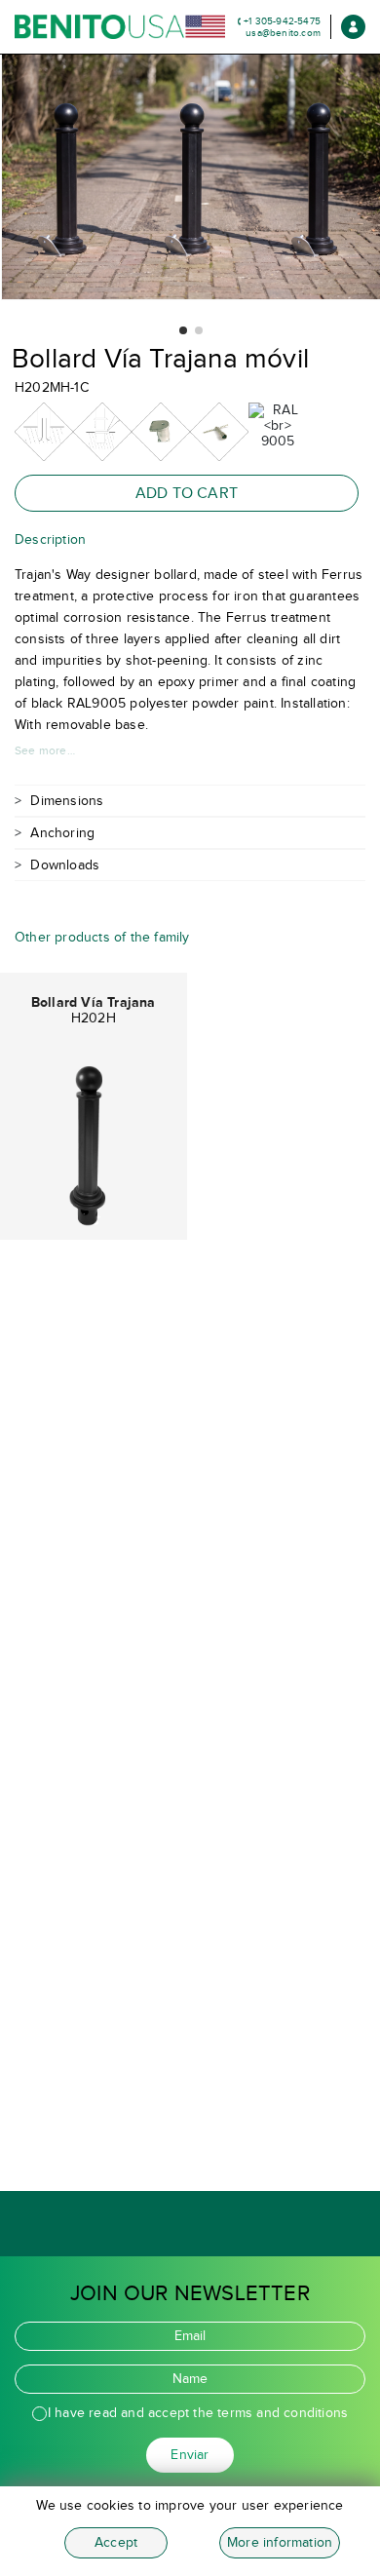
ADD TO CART (187, 493)
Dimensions (67, 801)
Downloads (65, 865)
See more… (45, 750)
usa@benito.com (283, 33)
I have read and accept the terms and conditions (198, 2413)
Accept (116, 2542)
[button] (183, 330)
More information (280, 2542)
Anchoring (62, 833)
